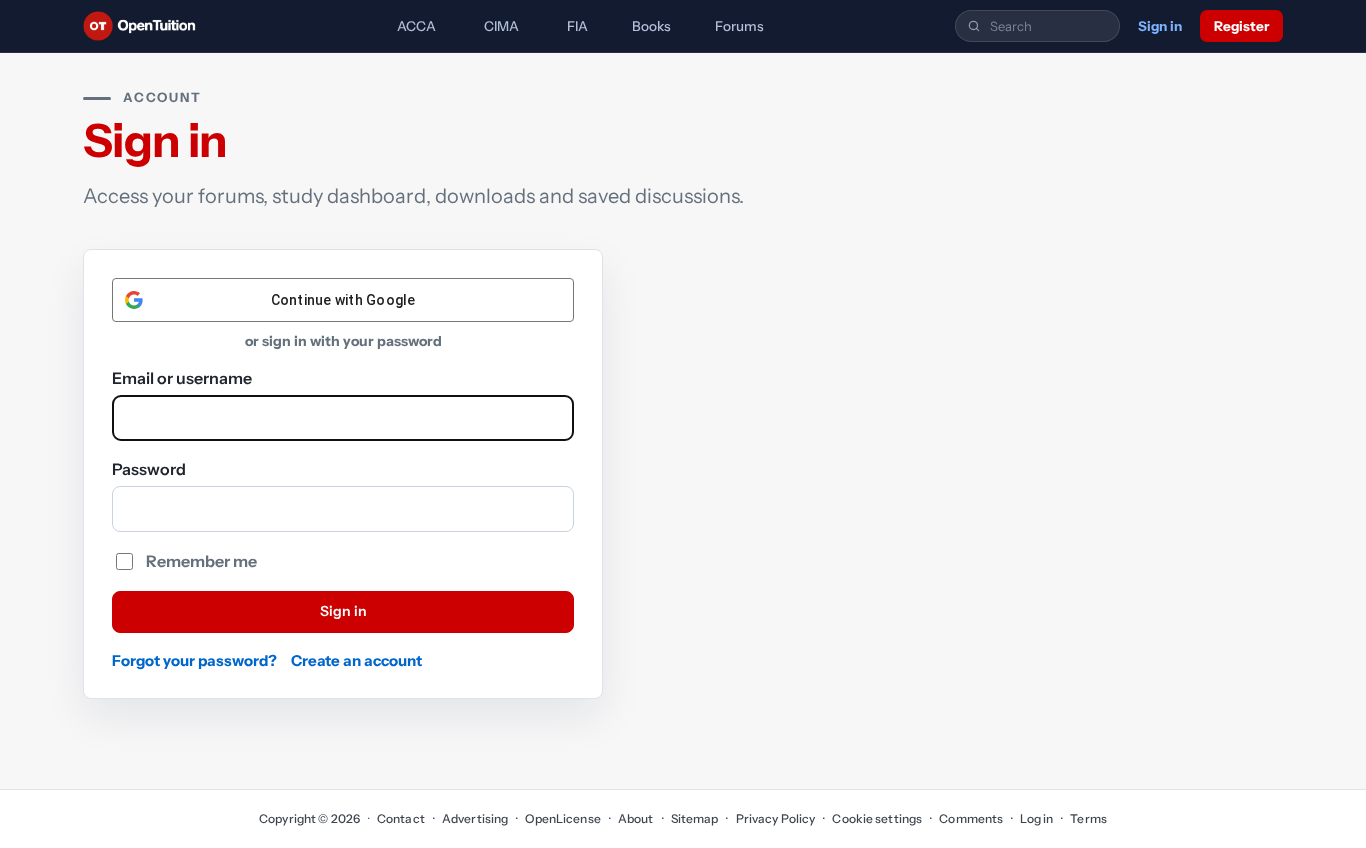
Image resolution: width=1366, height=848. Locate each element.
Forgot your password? (194, 660)
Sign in (1160, 26)
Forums (739, 26)
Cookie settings (877, 818)
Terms (1088, 818)
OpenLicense (562, 818)
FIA (577, 26)
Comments (971, 818)
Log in (1036, 818)
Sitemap (695, 818)
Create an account (356, 660)
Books (651, 26)
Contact (401, 818)
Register (1241, 26)
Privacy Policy (775, 818)
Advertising (475, 818)
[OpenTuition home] (144, 26)
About (636, 818)
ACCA (416, 26)
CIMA (501, 26)
